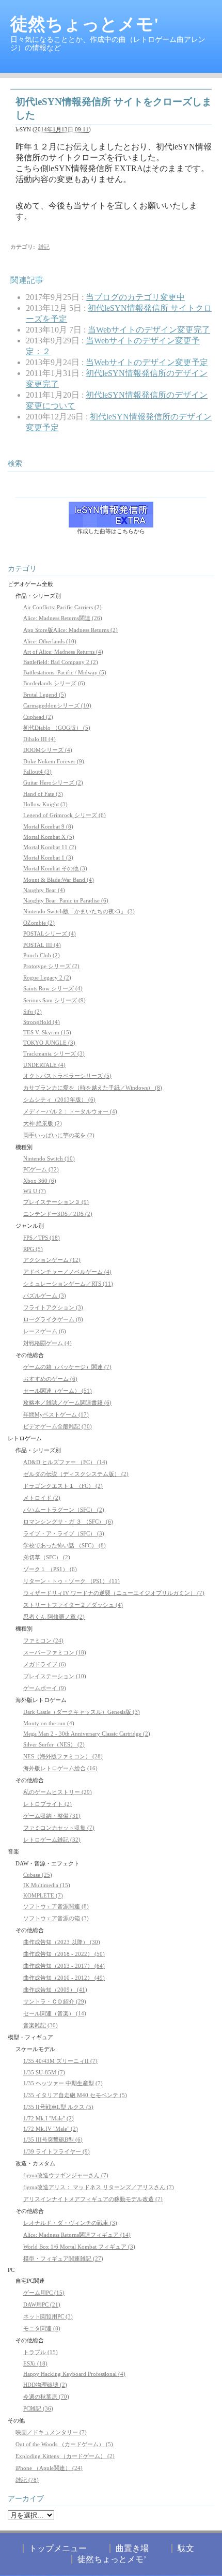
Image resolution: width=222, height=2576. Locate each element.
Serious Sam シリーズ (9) (54, 1000)
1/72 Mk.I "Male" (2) (49, 2118)
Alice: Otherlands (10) (50, 641)
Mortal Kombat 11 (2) (50, 847)
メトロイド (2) (42, 1498)
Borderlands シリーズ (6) (54, 683)
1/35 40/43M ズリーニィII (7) (60, 2061)
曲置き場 (132, 2548)
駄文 (186, 2548)
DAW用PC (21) (42, 2304)
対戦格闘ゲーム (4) (47, 1343)
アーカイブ (26, 2499)
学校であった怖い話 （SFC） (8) (65, 1545)
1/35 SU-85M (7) (44, 2072)
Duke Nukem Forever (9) (54, 761)
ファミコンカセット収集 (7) (59, 1828)
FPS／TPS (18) (42, 1238)
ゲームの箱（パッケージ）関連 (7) (67, 1367)
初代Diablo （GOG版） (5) (57, 728)
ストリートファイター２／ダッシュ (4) (73, 1605)
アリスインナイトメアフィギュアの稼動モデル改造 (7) (93, 2199)
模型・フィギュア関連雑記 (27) (63, 2258)
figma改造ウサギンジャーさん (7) (66, 2175)
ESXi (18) (35, 2363)
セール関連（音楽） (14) (55, 2013)
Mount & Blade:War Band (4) (59, 880)
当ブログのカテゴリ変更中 (135, 297)
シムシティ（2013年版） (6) (59, 1099)
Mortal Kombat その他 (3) (55, 868)
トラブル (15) (41, 2352)
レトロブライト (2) (47, 1804)
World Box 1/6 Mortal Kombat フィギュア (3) (79, 2247)
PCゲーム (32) (41, 1169)
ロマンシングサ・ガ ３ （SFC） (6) (68, 1522)
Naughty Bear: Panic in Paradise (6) (66, 900)
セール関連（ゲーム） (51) (58, 1391)
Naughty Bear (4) (44, 890)
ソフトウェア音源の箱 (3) (56, 1918)
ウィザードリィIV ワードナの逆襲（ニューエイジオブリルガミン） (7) (114, 1593)
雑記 (44, 247)
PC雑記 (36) (38, 2408)
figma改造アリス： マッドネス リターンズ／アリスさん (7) (99, 2187)
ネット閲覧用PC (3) (48, 2316)
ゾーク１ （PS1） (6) (50, 1569)
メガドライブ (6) (45, 1664)
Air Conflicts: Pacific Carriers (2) (62, 607)
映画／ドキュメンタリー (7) (51, 2432)
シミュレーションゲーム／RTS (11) (68, 1284)
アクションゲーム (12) (52, 1260)
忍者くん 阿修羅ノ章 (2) (54, 1617)
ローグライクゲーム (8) (53, 1319)
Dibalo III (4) (39, 739)
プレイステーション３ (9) (56, 1202)
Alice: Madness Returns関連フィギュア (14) (77, 2235)
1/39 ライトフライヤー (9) (57, 2151)
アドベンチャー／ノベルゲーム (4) (67, 1272)
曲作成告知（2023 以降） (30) (62, 1942)
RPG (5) (33, 1249)
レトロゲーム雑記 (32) (52, 1840)
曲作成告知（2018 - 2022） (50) (64, 1954)
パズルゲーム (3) (45, 1295)
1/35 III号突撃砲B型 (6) (53, 2140)
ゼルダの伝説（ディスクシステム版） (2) (76, 1474)
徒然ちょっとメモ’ (112, 2559)
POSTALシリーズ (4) (50, 933)
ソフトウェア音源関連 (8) (56, 1906)
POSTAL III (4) (42, 945)
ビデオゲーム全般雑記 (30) (58, 1426)
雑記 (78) (27, 2480)
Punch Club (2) (42, 955)
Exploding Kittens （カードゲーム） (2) (65, 2456)
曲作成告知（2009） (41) (55, 1990)
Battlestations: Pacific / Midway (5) (65, 672)
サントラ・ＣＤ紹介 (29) (55, 2001)
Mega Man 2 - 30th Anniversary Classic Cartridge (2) (87, 1734)
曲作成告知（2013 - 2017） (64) (64, 1966)
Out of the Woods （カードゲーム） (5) (64, 2444)
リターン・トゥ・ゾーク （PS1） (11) (72, 1581)
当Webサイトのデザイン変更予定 (147, 362)
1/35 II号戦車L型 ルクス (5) (58, 2107)
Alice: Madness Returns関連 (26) (63, 618)
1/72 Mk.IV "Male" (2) (51, 2129)
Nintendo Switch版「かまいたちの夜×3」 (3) (79, 911)
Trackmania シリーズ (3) (54, 1053)
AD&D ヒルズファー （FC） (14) (65, 1462)
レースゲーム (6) (45, 1331)
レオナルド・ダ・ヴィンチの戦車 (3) (70, 2223)
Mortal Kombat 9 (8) (48, 826)
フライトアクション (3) (53, 1307)
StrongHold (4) (42, 1022)
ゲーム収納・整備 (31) (52, 1816)
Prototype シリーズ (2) (51, 966)
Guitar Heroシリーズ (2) (53, 782)
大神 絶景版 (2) (43, 1123)
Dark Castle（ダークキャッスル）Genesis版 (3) (82, 1712)
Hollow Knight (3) (45, 804)
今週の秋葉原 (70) (46, 2397)
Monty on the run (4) (49, 1723)
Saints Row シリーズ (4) (53, 988)
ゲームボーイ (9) (45, 1688)
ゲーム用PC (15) (44, 2293)
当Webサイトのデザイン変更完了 (149, 330)
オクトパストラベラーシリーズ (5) (67, 1076)
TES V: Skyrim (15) (47, 1032)
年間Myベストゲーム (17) (56, 1414)
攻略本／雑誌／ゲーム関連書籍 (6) (67, 1403)
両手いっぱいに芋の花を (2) (59, 1135)
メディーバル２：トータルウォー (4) (70, 1111)
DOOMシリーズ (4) (48, 750)
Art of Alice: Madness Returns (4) (63, 652)
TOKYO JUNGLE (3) (49, 1043)
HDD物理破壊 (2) (45, 2385)
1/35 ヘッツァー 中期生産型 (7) (63, 2083)
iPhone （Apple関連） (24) (49, 2468)
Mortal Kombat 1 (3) (48, 857)
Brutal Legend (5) (45, 695)
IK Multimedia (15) (47, 1885)
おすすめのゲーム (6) (50, 1379)
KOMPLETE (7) (43, 1895)
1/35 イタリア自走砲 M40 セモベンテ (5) (75, 2095)
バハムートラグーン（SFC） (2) (64, 1510)
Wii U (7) (35, 1191)
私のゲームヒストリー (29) (58, 1792)
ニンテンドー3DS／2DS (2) (58, 1214)
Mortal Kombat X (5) (49, 837)
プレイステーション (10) (55, 1676)
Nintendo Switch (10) (49, 1158)
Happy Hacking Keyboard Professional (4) (74, 2374)
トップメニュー (58, 2548)
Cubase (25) (38, 1875)
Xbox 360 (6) (40, 1181)
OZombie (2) (39, 923)
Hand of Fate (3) (43, 794)
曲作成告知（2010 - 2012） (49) (64, 1978)
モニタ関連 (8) (42, 2328)
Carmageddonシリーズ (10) (57, 705)
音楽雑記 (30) (41, 2025)
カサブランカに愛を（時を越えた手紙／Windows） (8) (93, 1088)
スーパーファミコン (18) (55, 1652)
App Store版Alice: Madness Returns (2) (70, 630)
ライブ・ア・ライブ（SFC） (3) (64, 1533)
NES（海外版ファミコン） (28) (63, 1756)
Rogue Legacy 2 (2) (47, 977)
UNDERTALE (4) (44, 1065)
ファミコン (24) (43, 1640)
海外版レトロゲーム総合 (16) (60, 1768)
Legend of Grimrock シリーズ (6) (65, 815)
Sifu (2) (33, 1012)
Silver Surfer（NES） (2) (54, 1744)
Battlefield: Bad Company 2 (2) (61, 662)
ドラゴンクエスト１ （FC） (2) (63, 1486)
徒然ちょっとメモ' (84, 24)
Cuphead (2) (38, 717)
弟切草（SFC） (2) (47, 1557)
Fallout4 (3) (37, 772)
